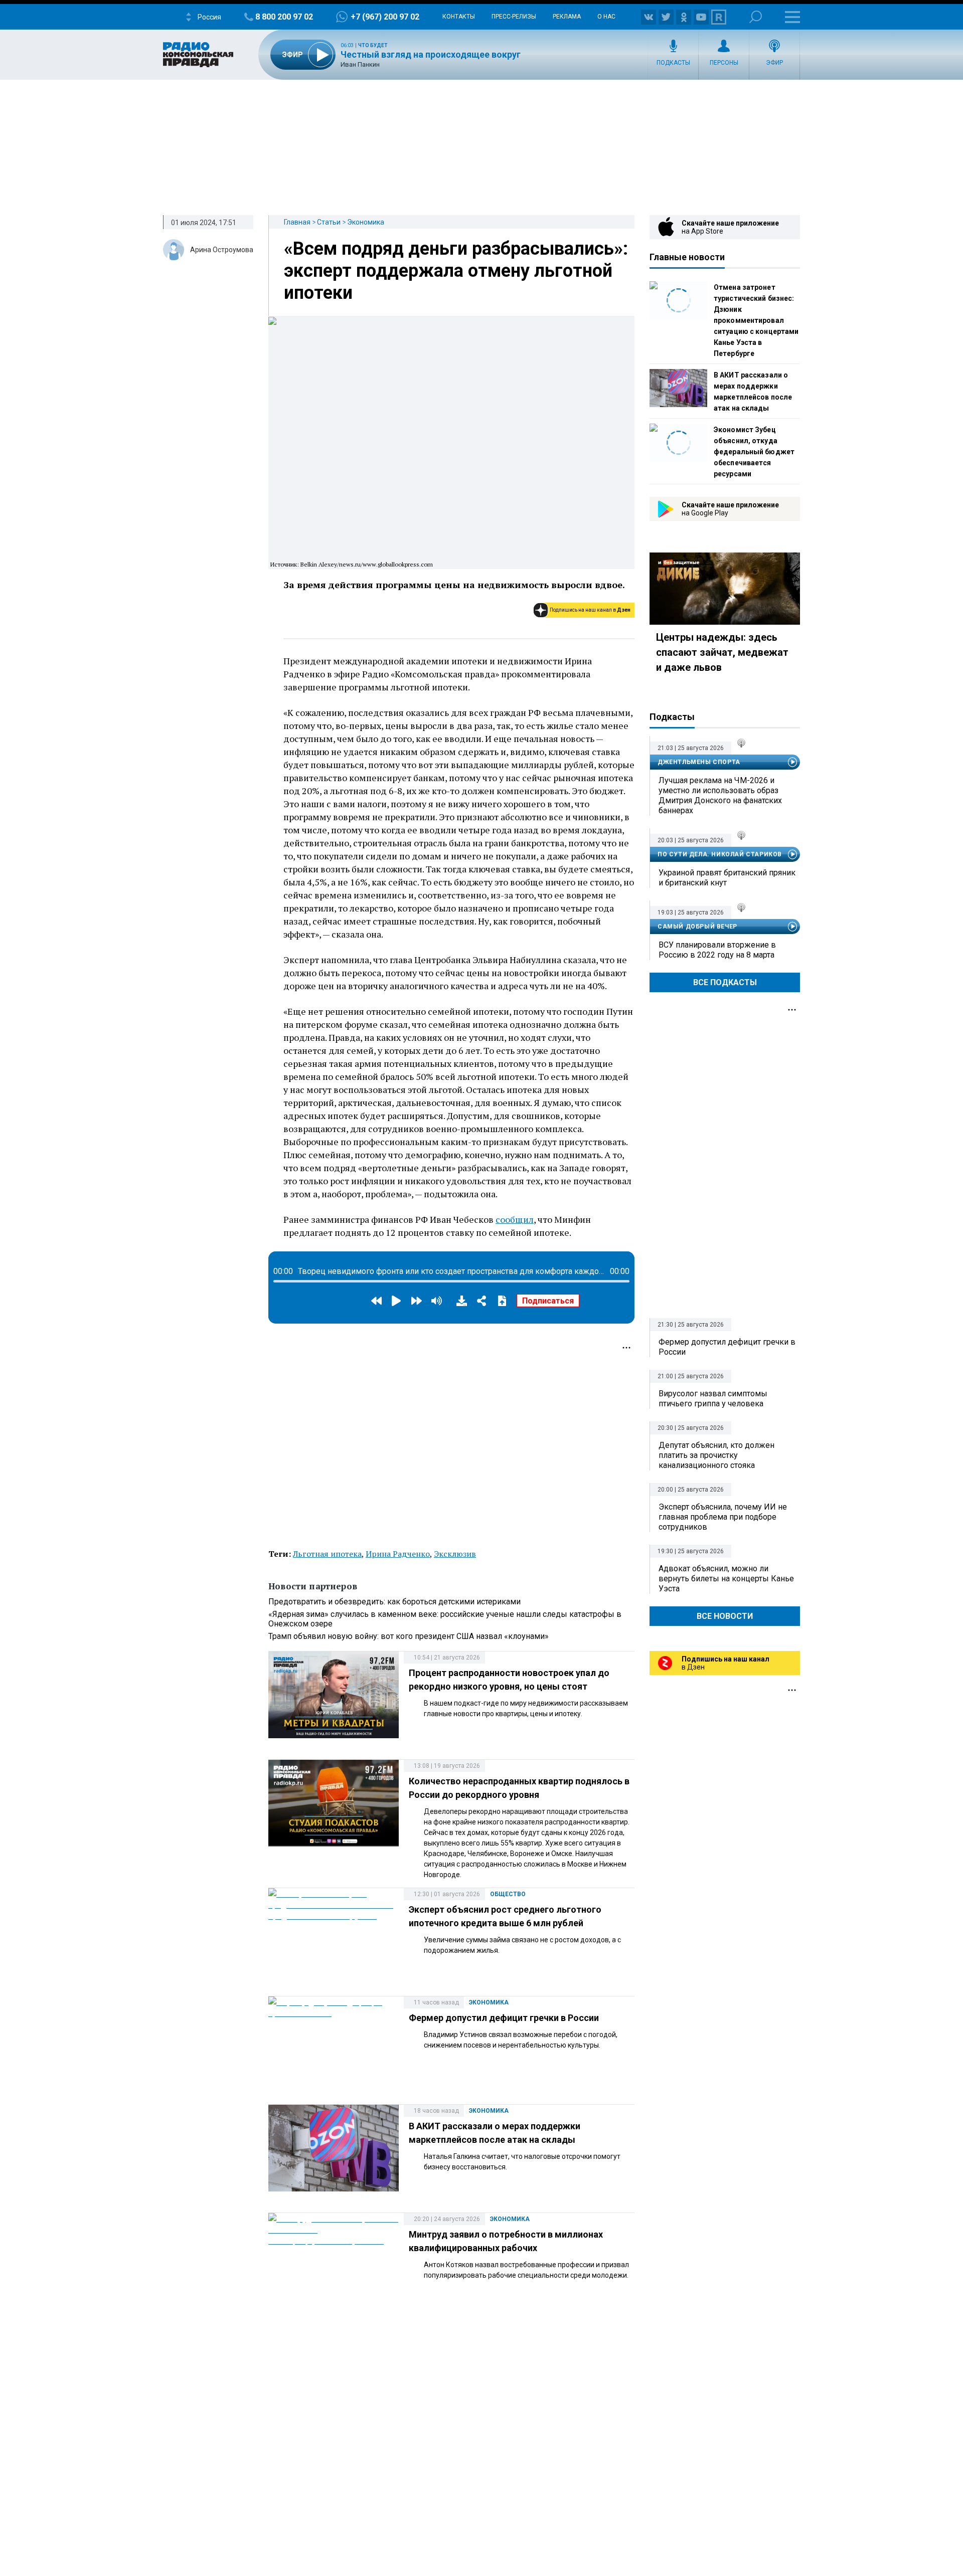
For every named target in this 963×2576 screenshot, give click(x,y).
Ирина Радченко (398, 1554)
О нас (606, 17)
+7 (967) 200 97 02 (385, 17)
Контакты (459, 17)
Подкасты (673, 63)
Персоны (724, 63)
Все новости (725, 1616)
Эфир (774, 63)
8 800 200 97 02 (284, 17)
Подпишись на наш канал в (590, 610)
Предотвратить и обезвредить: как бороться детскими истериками (394, 1602)
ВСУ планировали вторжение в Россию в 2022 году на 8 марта (717, 950)
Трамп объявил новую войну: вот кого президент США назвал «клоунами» (409, 1636)
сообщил (515, 1219)
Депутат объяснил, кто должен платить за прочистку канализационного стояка (716, 1455)
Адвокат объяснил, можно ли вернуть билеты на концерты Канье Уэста (726, 1579)
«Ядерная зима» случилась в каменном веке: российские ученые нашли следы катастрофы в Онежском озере (445, 1619)
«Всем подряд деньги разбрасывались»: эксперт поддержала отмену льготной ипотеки (456, 271)
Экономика (366, 222)
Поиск (756, 17)
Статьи (329, 222)
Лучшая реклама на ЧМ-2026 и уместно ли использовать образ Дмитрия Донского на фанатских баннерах (720, 795)
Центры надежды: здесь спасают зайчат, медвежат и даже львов (722, 652)
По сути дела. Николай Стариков (720, 854)
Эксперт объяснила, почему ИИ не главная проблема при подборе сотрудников (723, 1517)
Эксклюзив (455, 1554)
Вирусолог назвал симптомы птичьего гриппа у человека (713, 1399)
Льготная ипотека (327, 1554)
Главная (297, 222)
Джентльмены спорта (699, 762)
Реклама (567, 17)
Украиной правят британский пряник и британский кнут (727, 878)
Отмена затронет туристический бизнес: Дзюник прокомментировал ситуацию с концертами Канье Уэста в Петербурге (756, 320)
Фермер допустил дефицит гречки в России (504, 2018)
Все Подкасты (725, 982)
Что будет (373, 45)
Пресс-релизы (514, 17)
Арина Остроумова (222, 250)
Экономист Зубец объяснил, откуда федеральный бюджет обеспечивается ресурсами (754, 452)
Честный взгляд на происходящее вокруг (431, 54)
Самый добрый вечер (697, 927)
